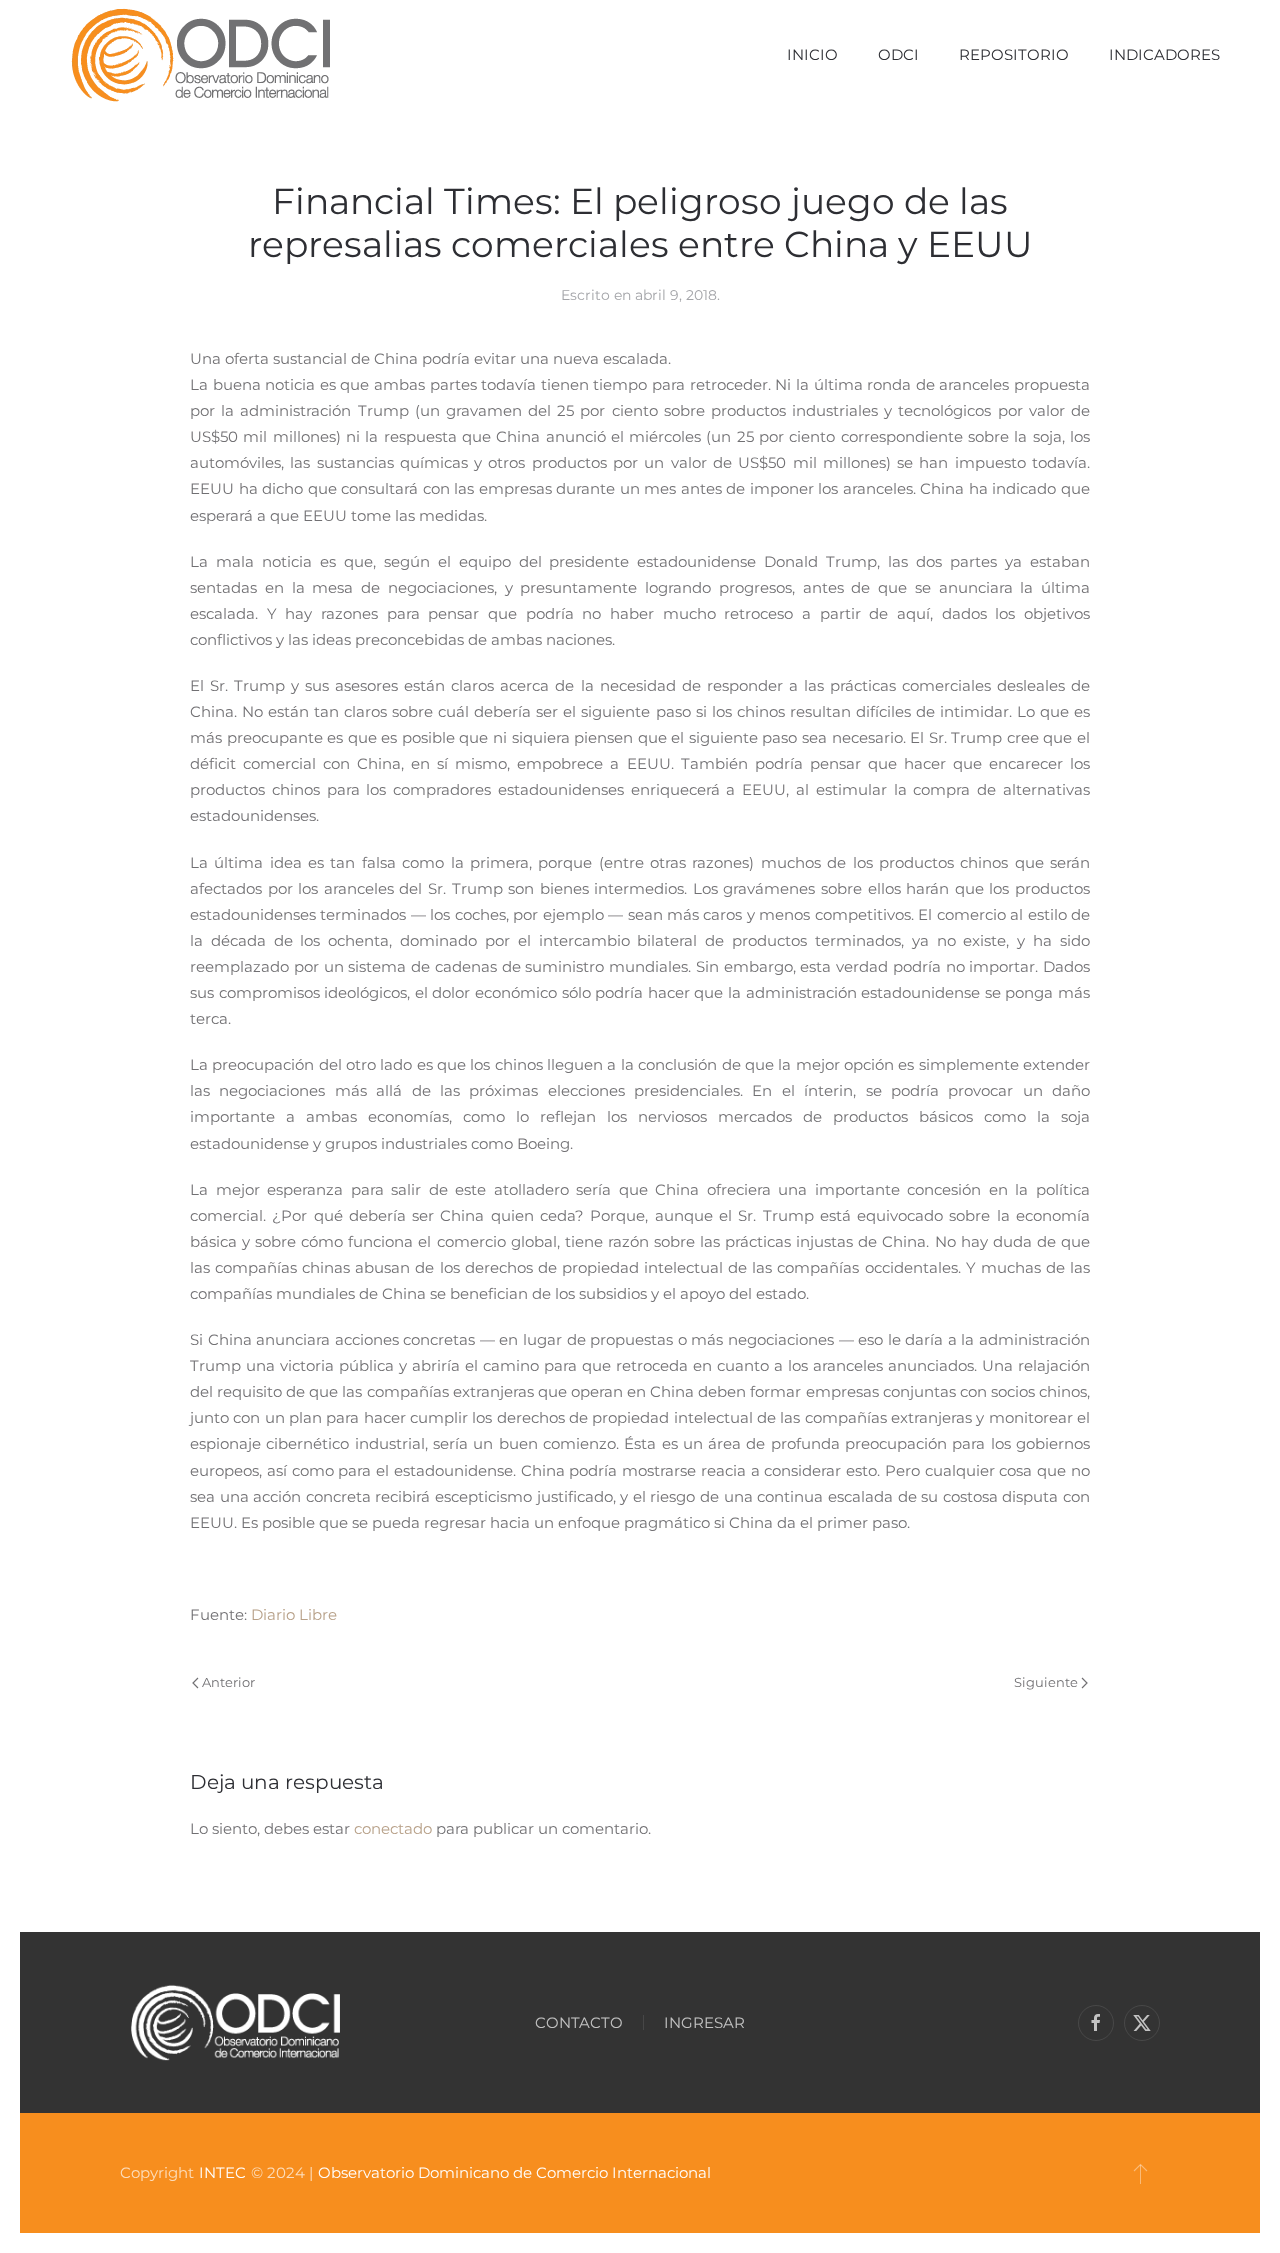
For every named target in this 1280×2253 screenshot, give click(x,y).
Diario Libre (294, 1614)
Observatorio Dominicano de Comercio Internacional (514, 2172)
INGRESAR (704, 2022)
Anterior (228, 1682)
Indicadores (1164, 54)
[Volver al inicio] (200, 55)
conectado (393, 1828)
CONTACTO (579, 2022)
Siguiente (1046, 1682)
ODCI (898, 54)
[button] (1140, 2173)
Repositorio (1014, 54)
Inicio (812, 54)
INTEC (222, 2172)
